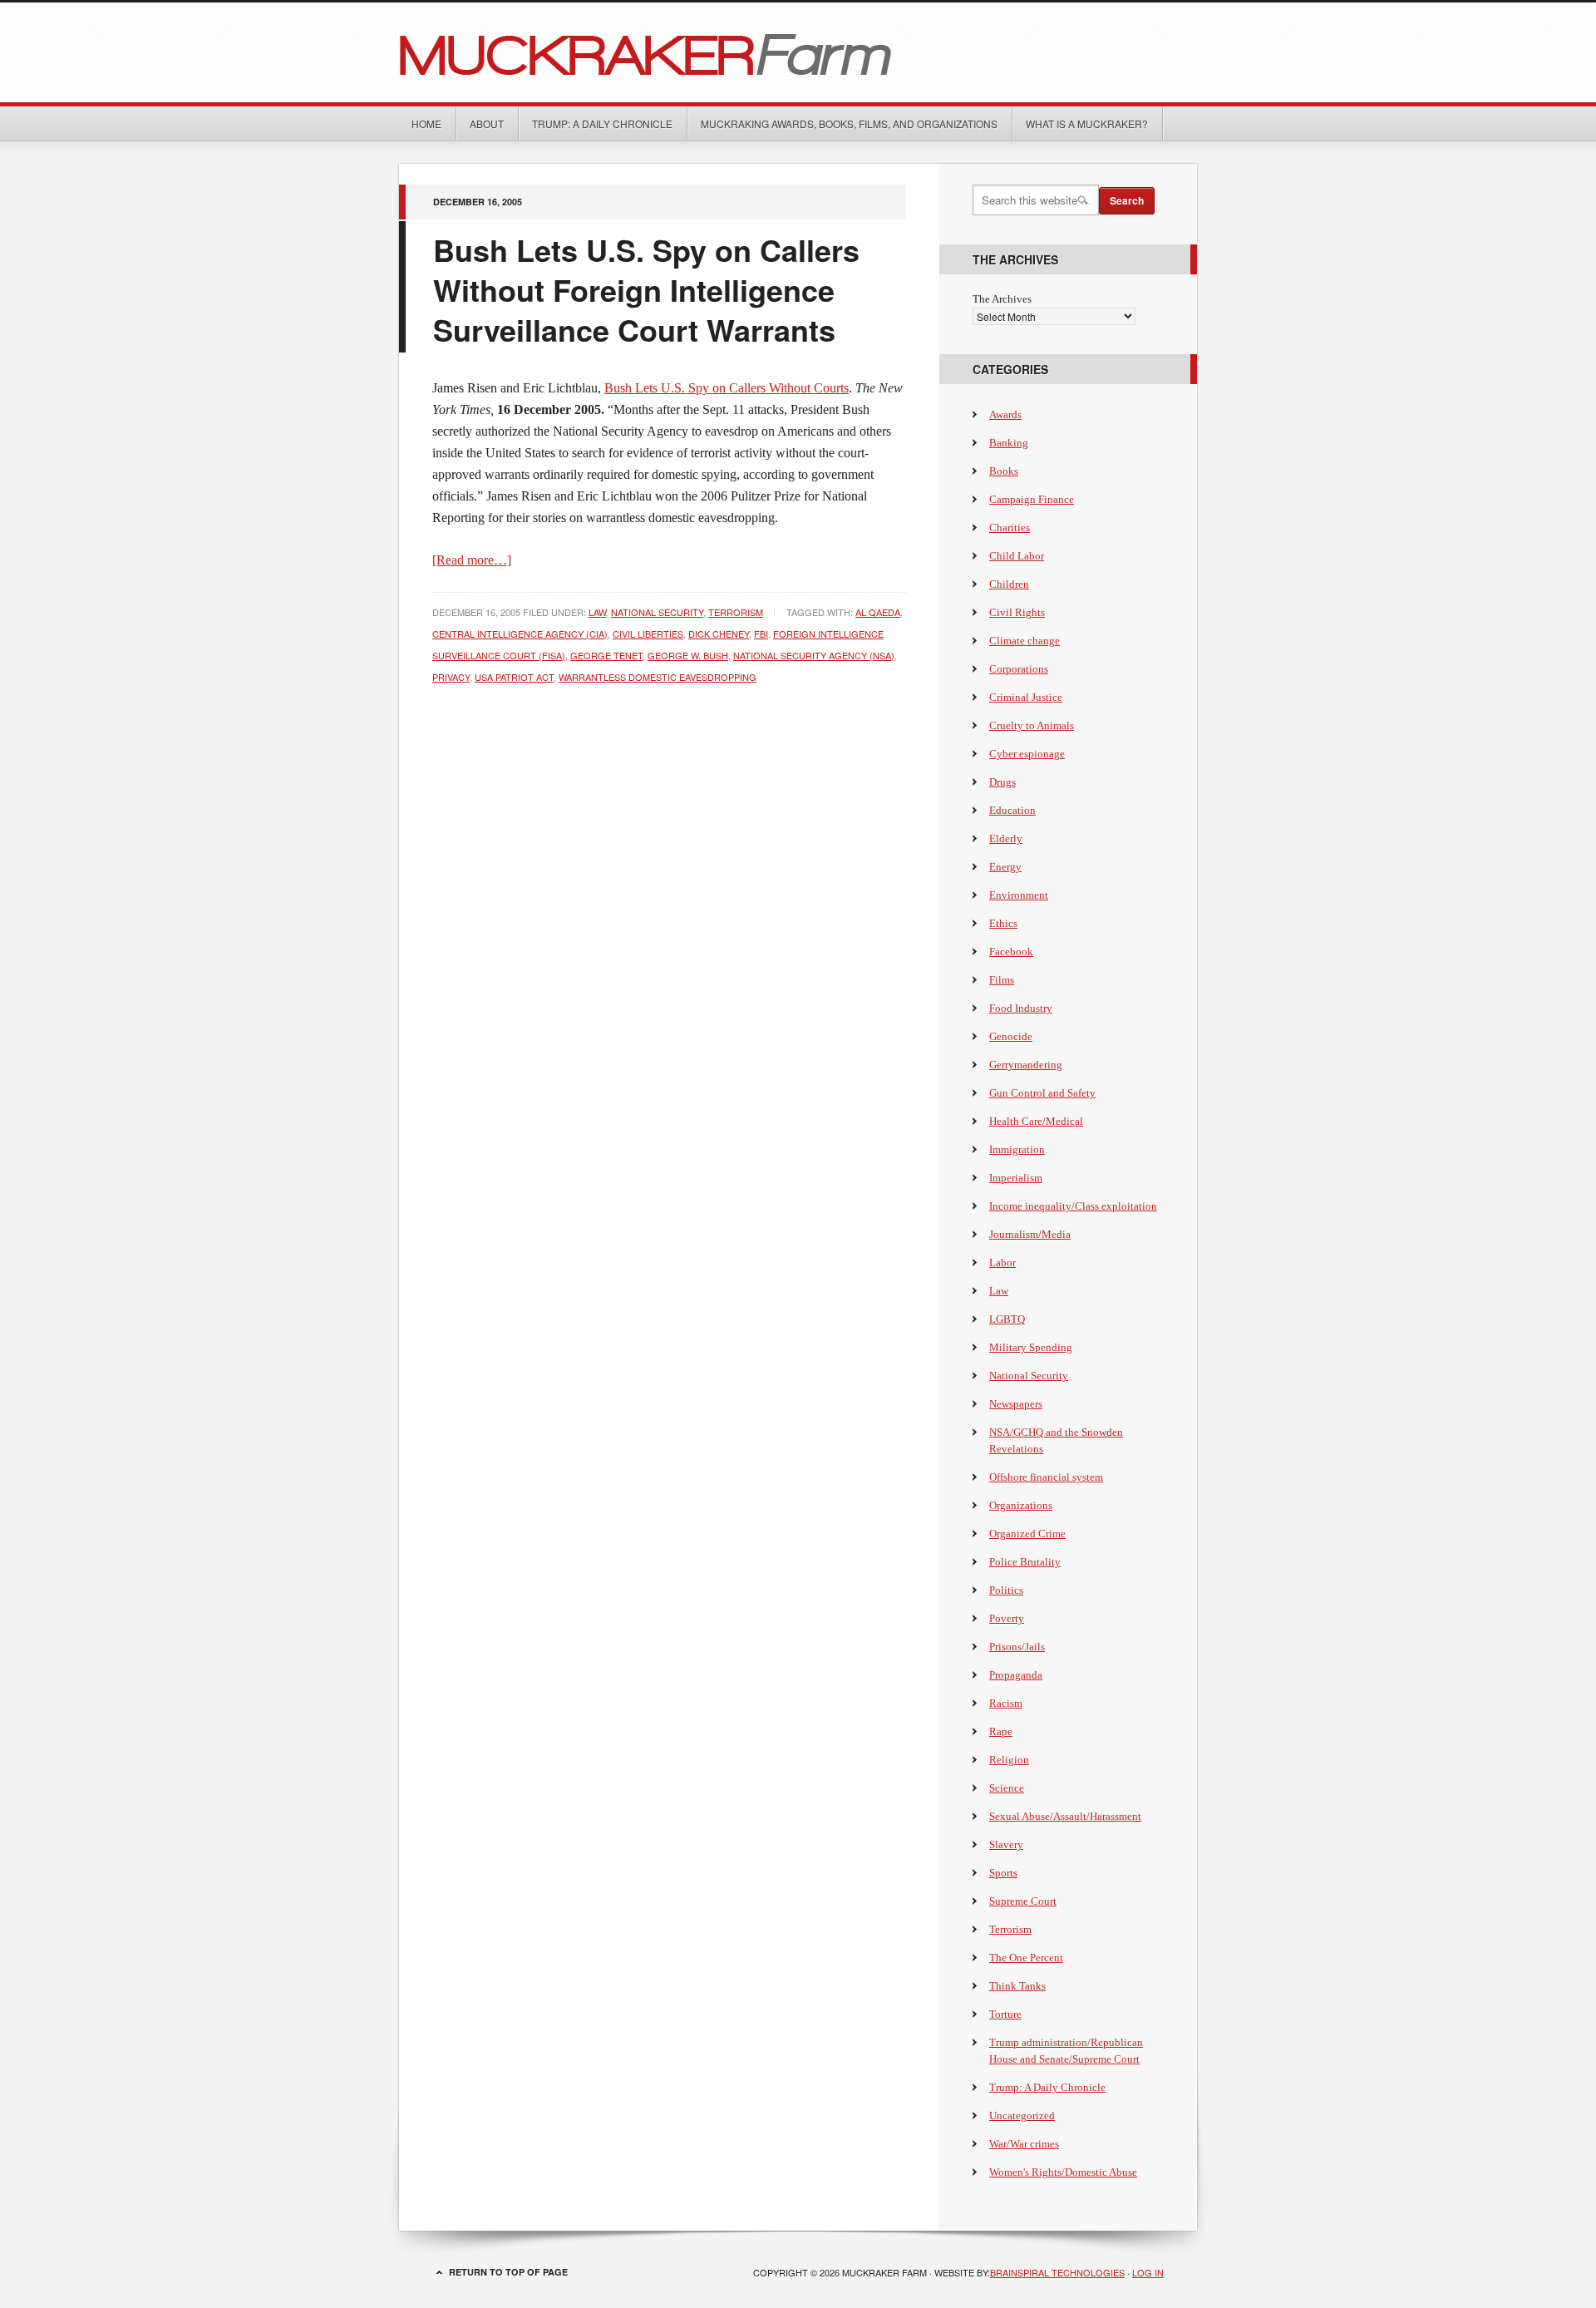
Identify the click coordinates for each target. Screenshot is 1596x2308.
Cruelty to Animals (1032, 725)
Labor (1002, 1262)
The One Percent (1026, 1958)
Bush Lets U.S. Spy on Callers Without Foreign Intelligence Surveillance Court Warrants (646, 289)
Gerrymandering (1026, 1065)
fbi (761, 634)
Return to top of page (508, 2272)
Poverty (1007, 1618)
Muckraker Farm (798, 52)
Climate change (1025, 641)
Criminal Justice (1026, 697)
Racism (1006, 1703)
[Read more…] (472, 560)
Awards (1005, 414)
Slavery (1006, 1844)
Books (1004, 471)
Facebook (1011, 952)
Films (1002, 980)
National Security (657, 612)
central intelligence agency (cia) (520, 634)
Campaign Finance (1032, 499)
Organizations (1021, 1505)
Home (426, 123)
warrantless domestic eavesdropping (658, 677)
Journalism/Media (1030, 1234)
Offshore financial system (1046, 1477)
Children (1009, 584)
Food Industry (1021, 1008)
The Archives (1002, 299)
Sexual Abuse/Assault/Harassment (1065, 1816)
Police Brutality (1025, 1562)
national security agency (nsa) (814, 655)
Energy (1005, 867)
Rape (1001, 1731)
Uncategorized (1022, 2116)
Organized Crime (1027, 1534)
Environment (1019, 895)
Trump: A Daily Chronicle (602, 123)
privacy (451, 677)
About (487, 123)
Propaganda (1016, 1675)
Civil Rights (1017, 612)
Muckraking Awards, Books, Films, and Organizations (849, 123)
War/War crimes (1024, 2144)
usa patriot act (514, 677)
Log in (1148, 2272)
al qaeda (878, 612)
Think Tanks (1017, 1986)
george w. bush (688, 655)
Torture (1005, 2014)
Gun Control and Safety (1042, 1093)
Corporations (1019, 669)
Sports (1003, 1873)
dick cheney (719, 634)
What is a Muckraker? (1087, 123)
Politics (1006, 1590)
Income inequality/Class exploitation (1073, 1206)
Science (1007, 1788)
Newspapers (1016, 1404)
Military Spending (1031, 1347)
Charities (1010, 528)
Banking (1009, 443)
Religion (1009, 1760)
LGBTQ (1007, 1319)
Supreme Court (1023, 1901)
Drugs (1002, 782)
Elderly (1006, 838)
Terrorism (736, 612)
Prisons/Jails (1017, 1647)
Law (597, 612)
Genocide (1011, 1036)
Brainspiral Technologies (1057, 2272)
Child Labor (1017, 556)
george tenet (606, 655)
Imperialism (1016, 1178)
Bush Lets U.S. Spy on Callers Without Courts (727, 388)
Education (1012, 810)
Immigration (1017, 1149)
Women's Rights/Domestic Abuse (1063, 2172)
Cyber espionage (1027, 754)
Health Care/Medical (1036, 1121)
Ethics (1003, 923)
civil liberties (648, 634)
